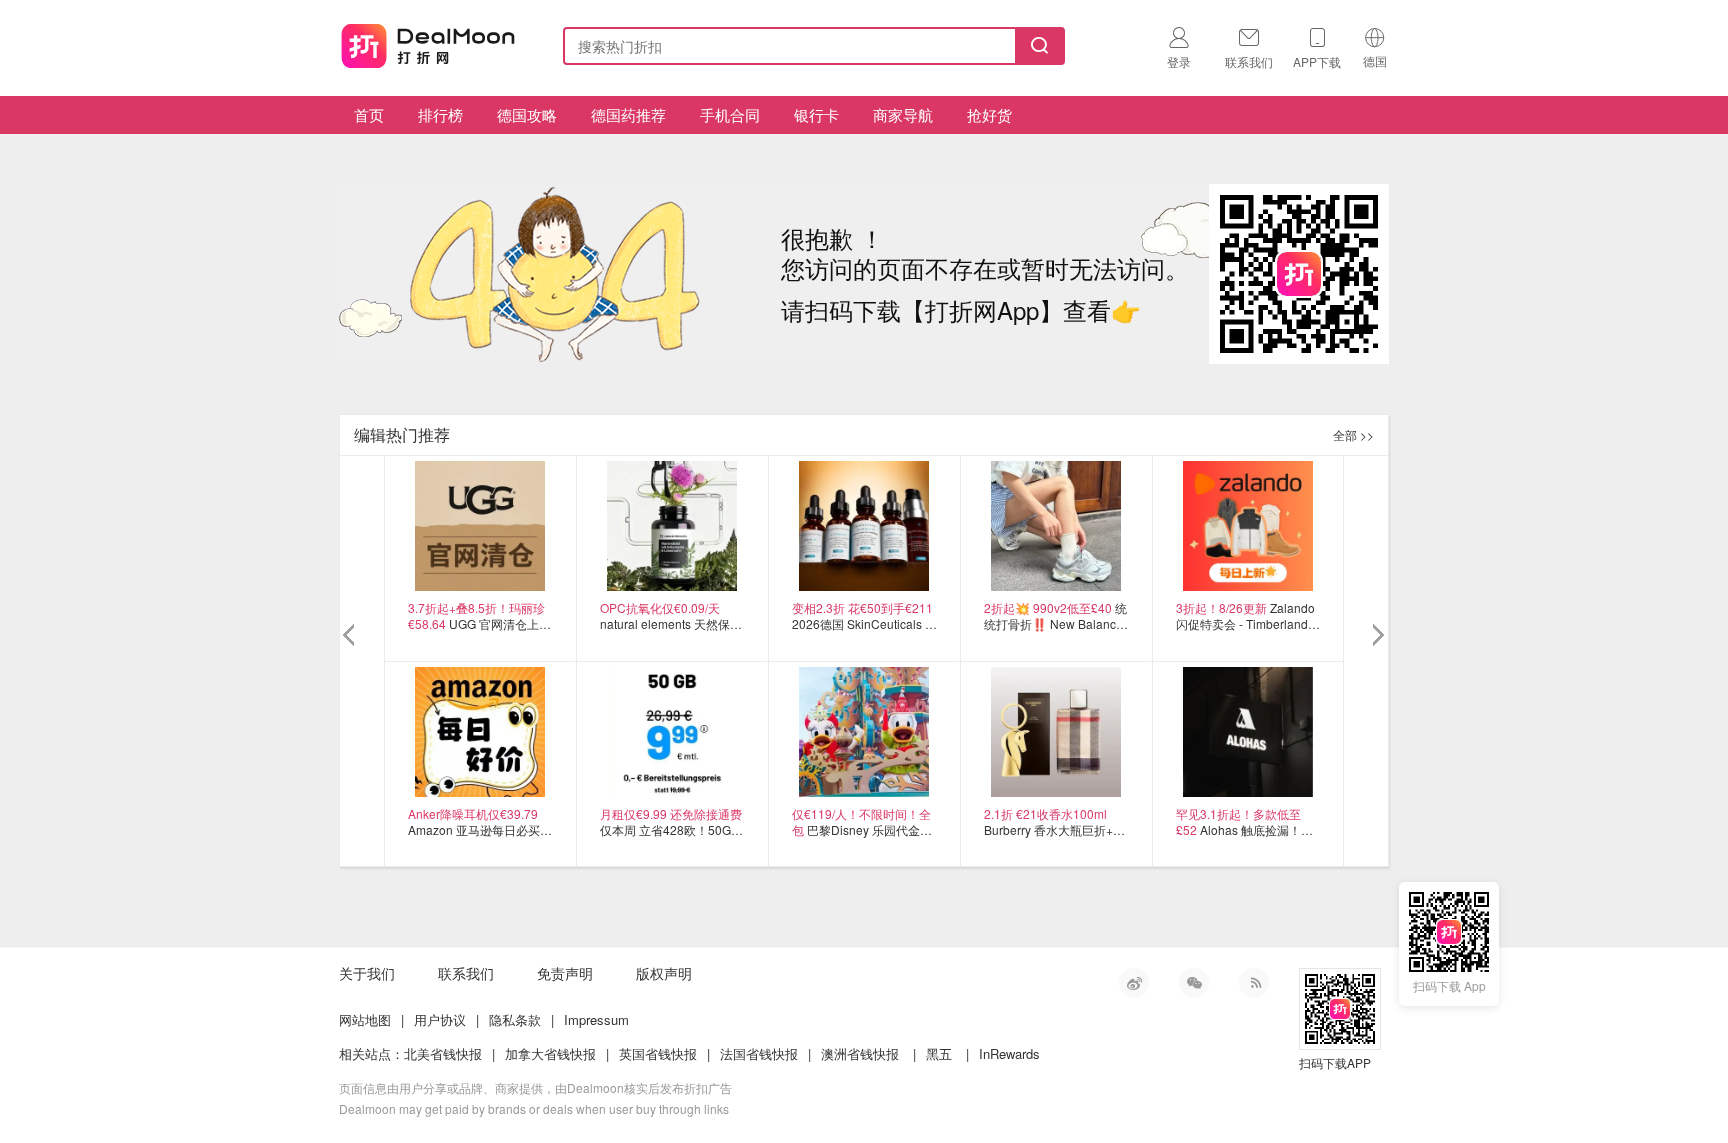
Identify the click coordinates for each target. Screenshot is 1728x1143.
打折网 (428, 42)
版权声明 (664, 973)
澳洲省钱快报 (860, 1053)
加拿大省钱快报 (550, 1053)
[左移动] (351, 636)
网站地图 (365, 1019)
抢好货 (989, 114)
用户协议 (440, 1019)
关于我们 (367, 973)
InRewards (1009, 1053)
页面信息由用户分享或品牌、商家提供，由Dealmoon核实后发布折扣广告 (535, 1087)
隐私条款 (515, 1019)
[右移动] (1376, 636)
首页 (369, 114)
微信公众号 (1194, 983)
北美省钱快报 (443, 1053)
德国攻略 (527, 114)
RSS (1254, 983)
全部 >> (1353, 434)
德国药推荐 (628, 114)
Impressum (596, 1019)
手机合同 (730, 114)
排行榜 (440, 114)
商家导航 (903, 114)
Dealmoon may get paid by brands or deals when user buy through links (534, 1108)
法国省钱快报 (759, 1053)
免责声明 (565, 973)
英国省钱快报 (658, 1053)
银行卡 (816, 114)
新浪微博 (1134, 983)
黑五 (939, 1053)
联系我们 (466, 973)
